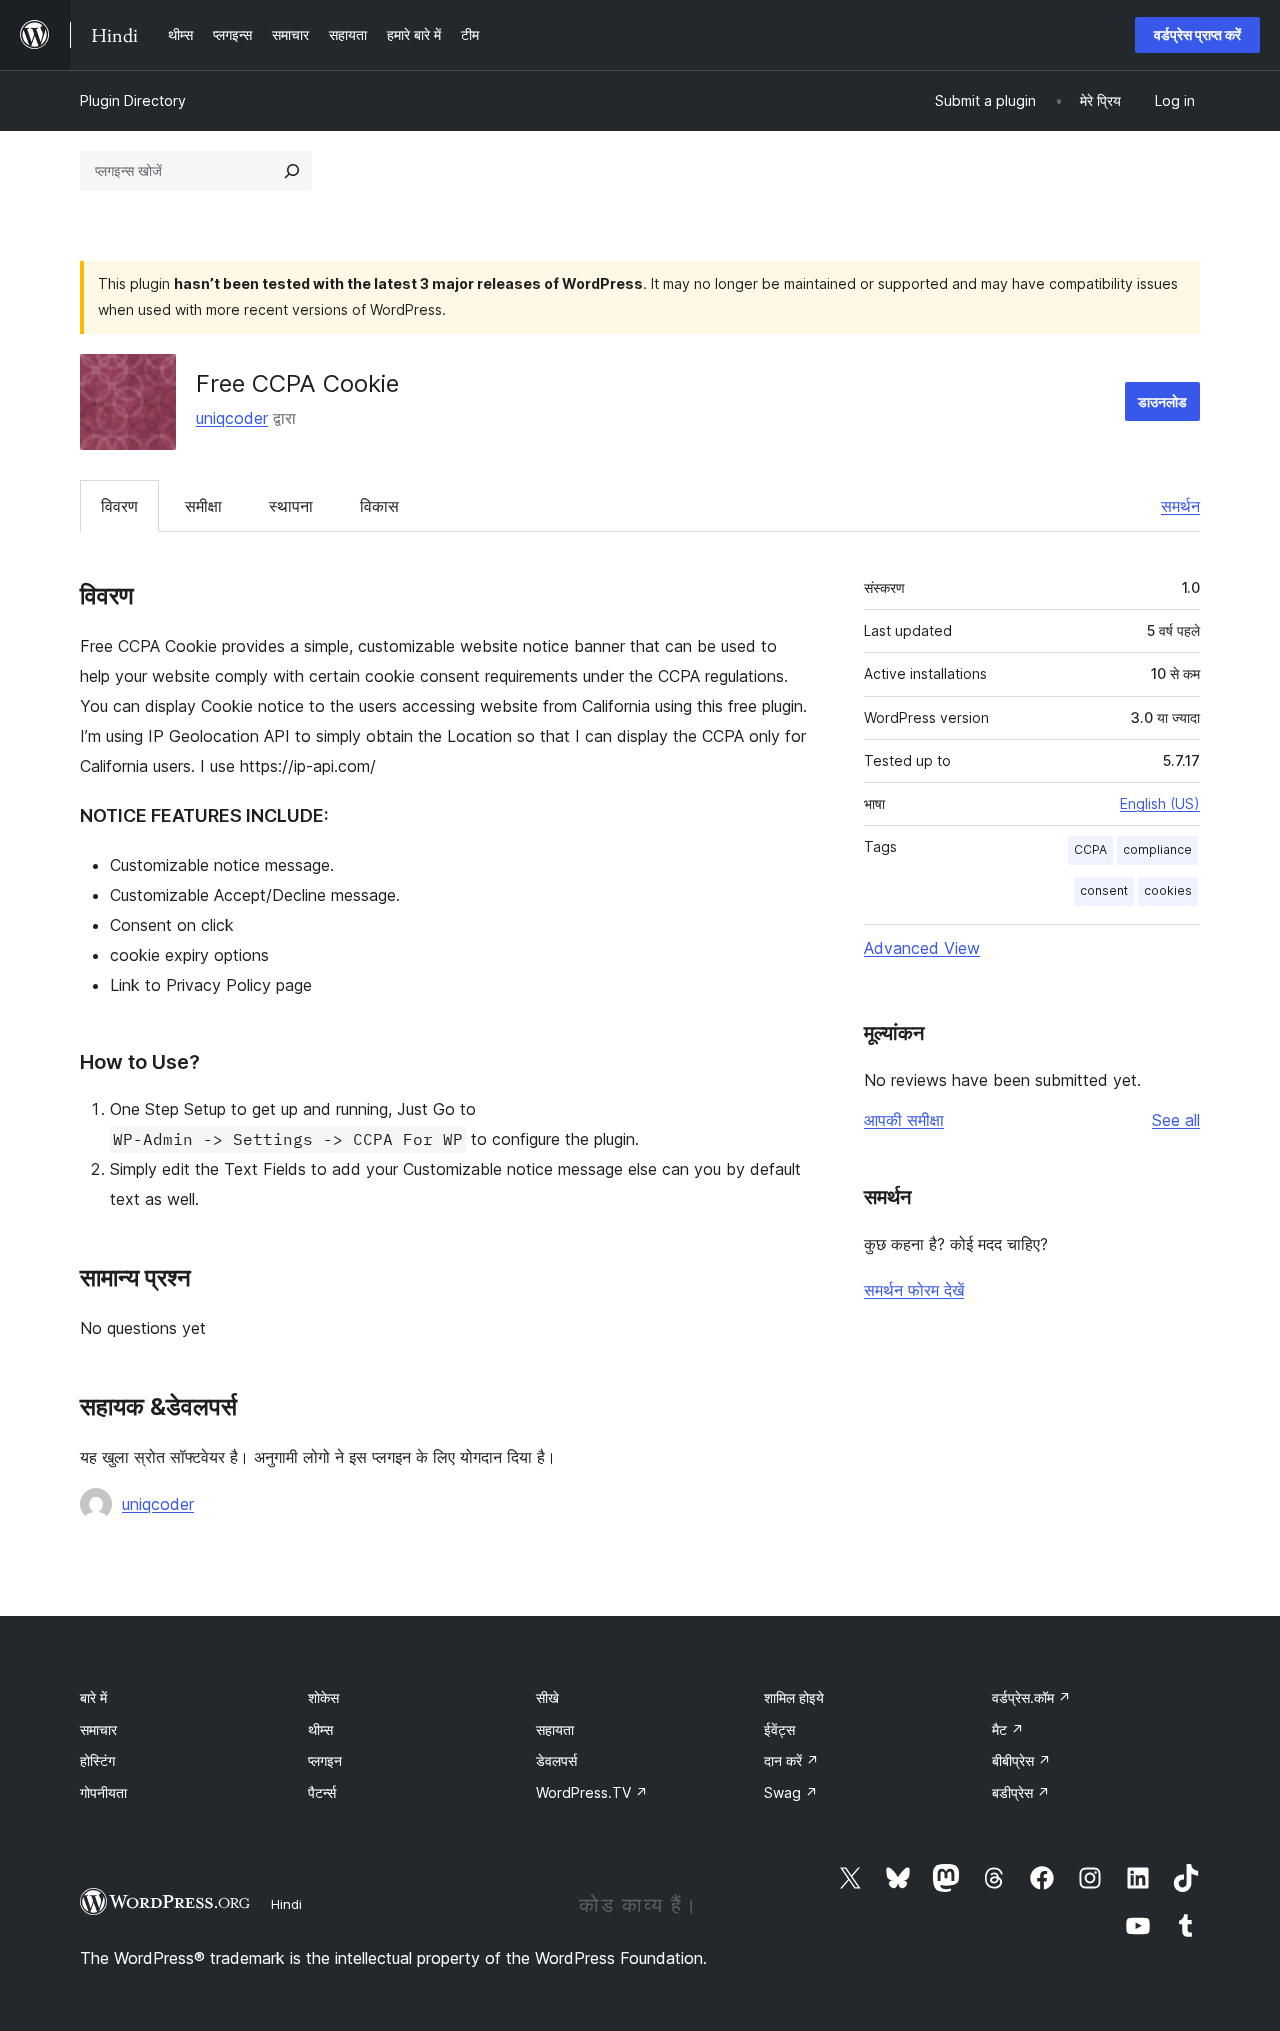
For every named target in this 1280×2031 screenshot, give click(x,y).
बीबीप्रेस (1021, 1760)
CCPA (1090, 849)
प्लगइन (325, 1760)
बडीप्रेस (1021, 1792)
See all (1176, 1120)
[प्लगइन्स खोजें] (292, 171)
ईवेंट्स (779, 1729)
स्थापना (291, 506)
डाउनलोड (1162, 401)
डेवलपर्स (556, 1760)
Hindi (286, 1904)
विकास (379, 506)
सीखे (547, 1697)
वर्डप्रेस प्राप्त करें (1197, 34)
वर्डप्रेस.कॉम (1031, 1697)
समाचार (98, 1729)
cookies (1168, 890)
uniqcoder (232, 418)
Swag (791, 1792)
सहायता (555, 1729)
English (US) (1160, 803)
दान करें (791, 1760)
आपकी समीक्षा (904, 1120)
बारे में (93, 1697)
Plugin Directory (133, 100)
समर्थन (1180, 506)
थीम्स (320, 1729)
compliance (1157, 849)
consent (1104, 890)
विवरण (119, 506)
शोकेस (323, 1697)
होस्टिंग (97, 1760)
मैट (1008, 1729)
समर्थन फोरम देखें (914, 1290)
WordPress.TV (592, 1792)
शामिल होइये (794, 1697)
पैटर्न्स (322, 1792)
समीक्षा (203, 506)
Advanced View (922, 948)
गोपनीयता (103, 1792)
